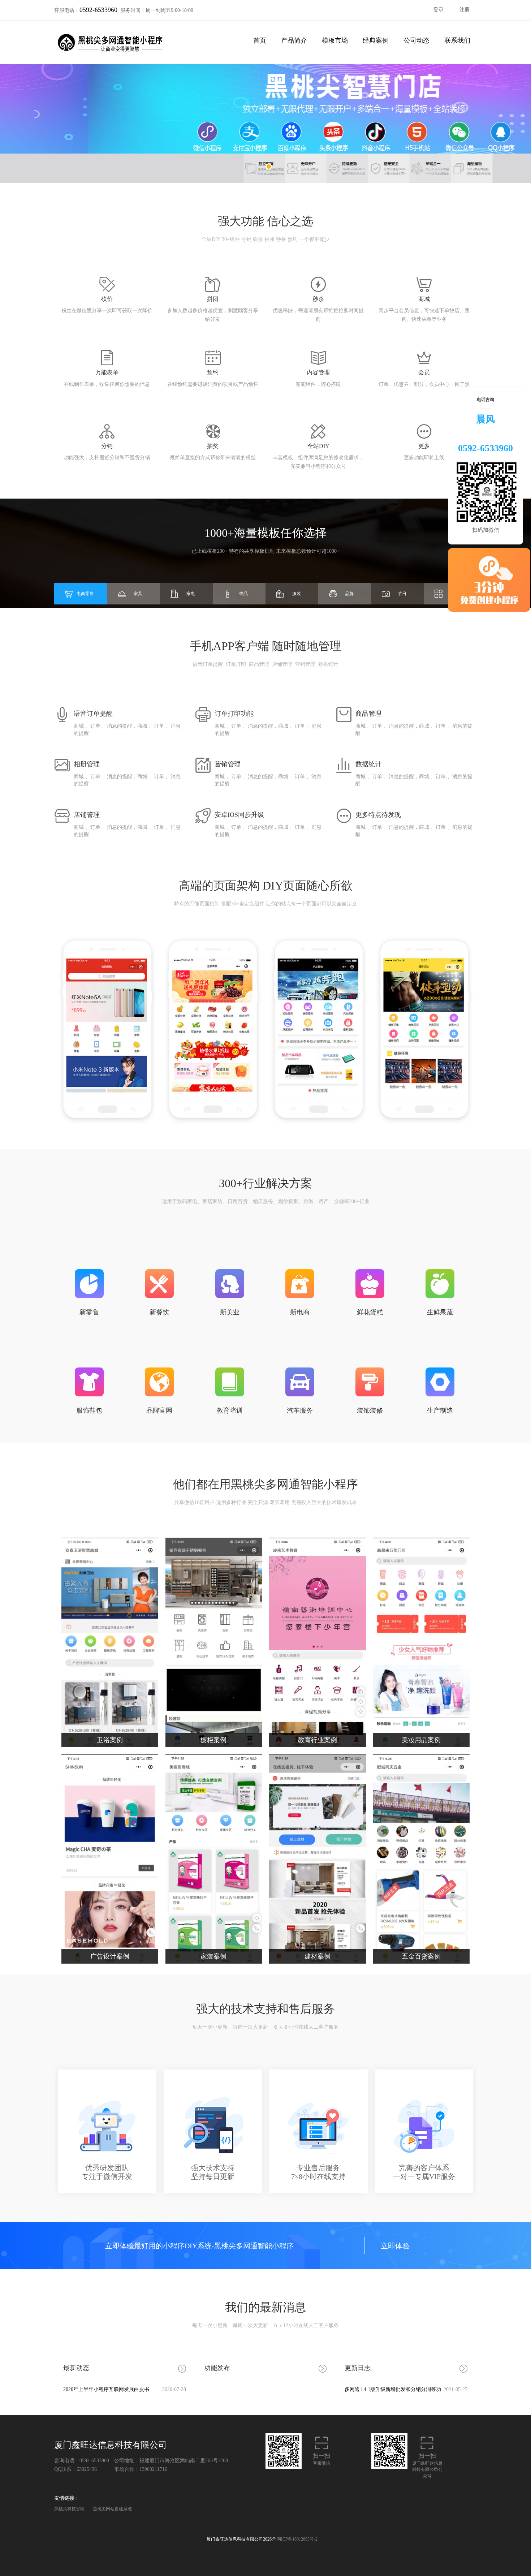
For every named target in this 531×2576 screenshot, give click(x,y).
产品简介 (294, 40)
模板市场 (335, 40)
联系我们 (457, 40)
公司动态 (416, 40)
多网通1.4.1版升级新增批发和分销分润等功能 (406, 2392)
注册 (465, 10)
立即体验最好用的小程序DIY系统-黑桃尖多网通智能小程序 (257, 2246)
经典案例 (376, 40)
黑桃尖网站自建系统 (112, 2509)
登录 (439, 10)
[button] (269, 167)
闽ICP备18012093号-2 (297, 2539)
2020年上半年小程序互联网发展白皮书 (125, 2389)
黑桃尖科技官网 (69, 2509)
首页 (260, 40)
